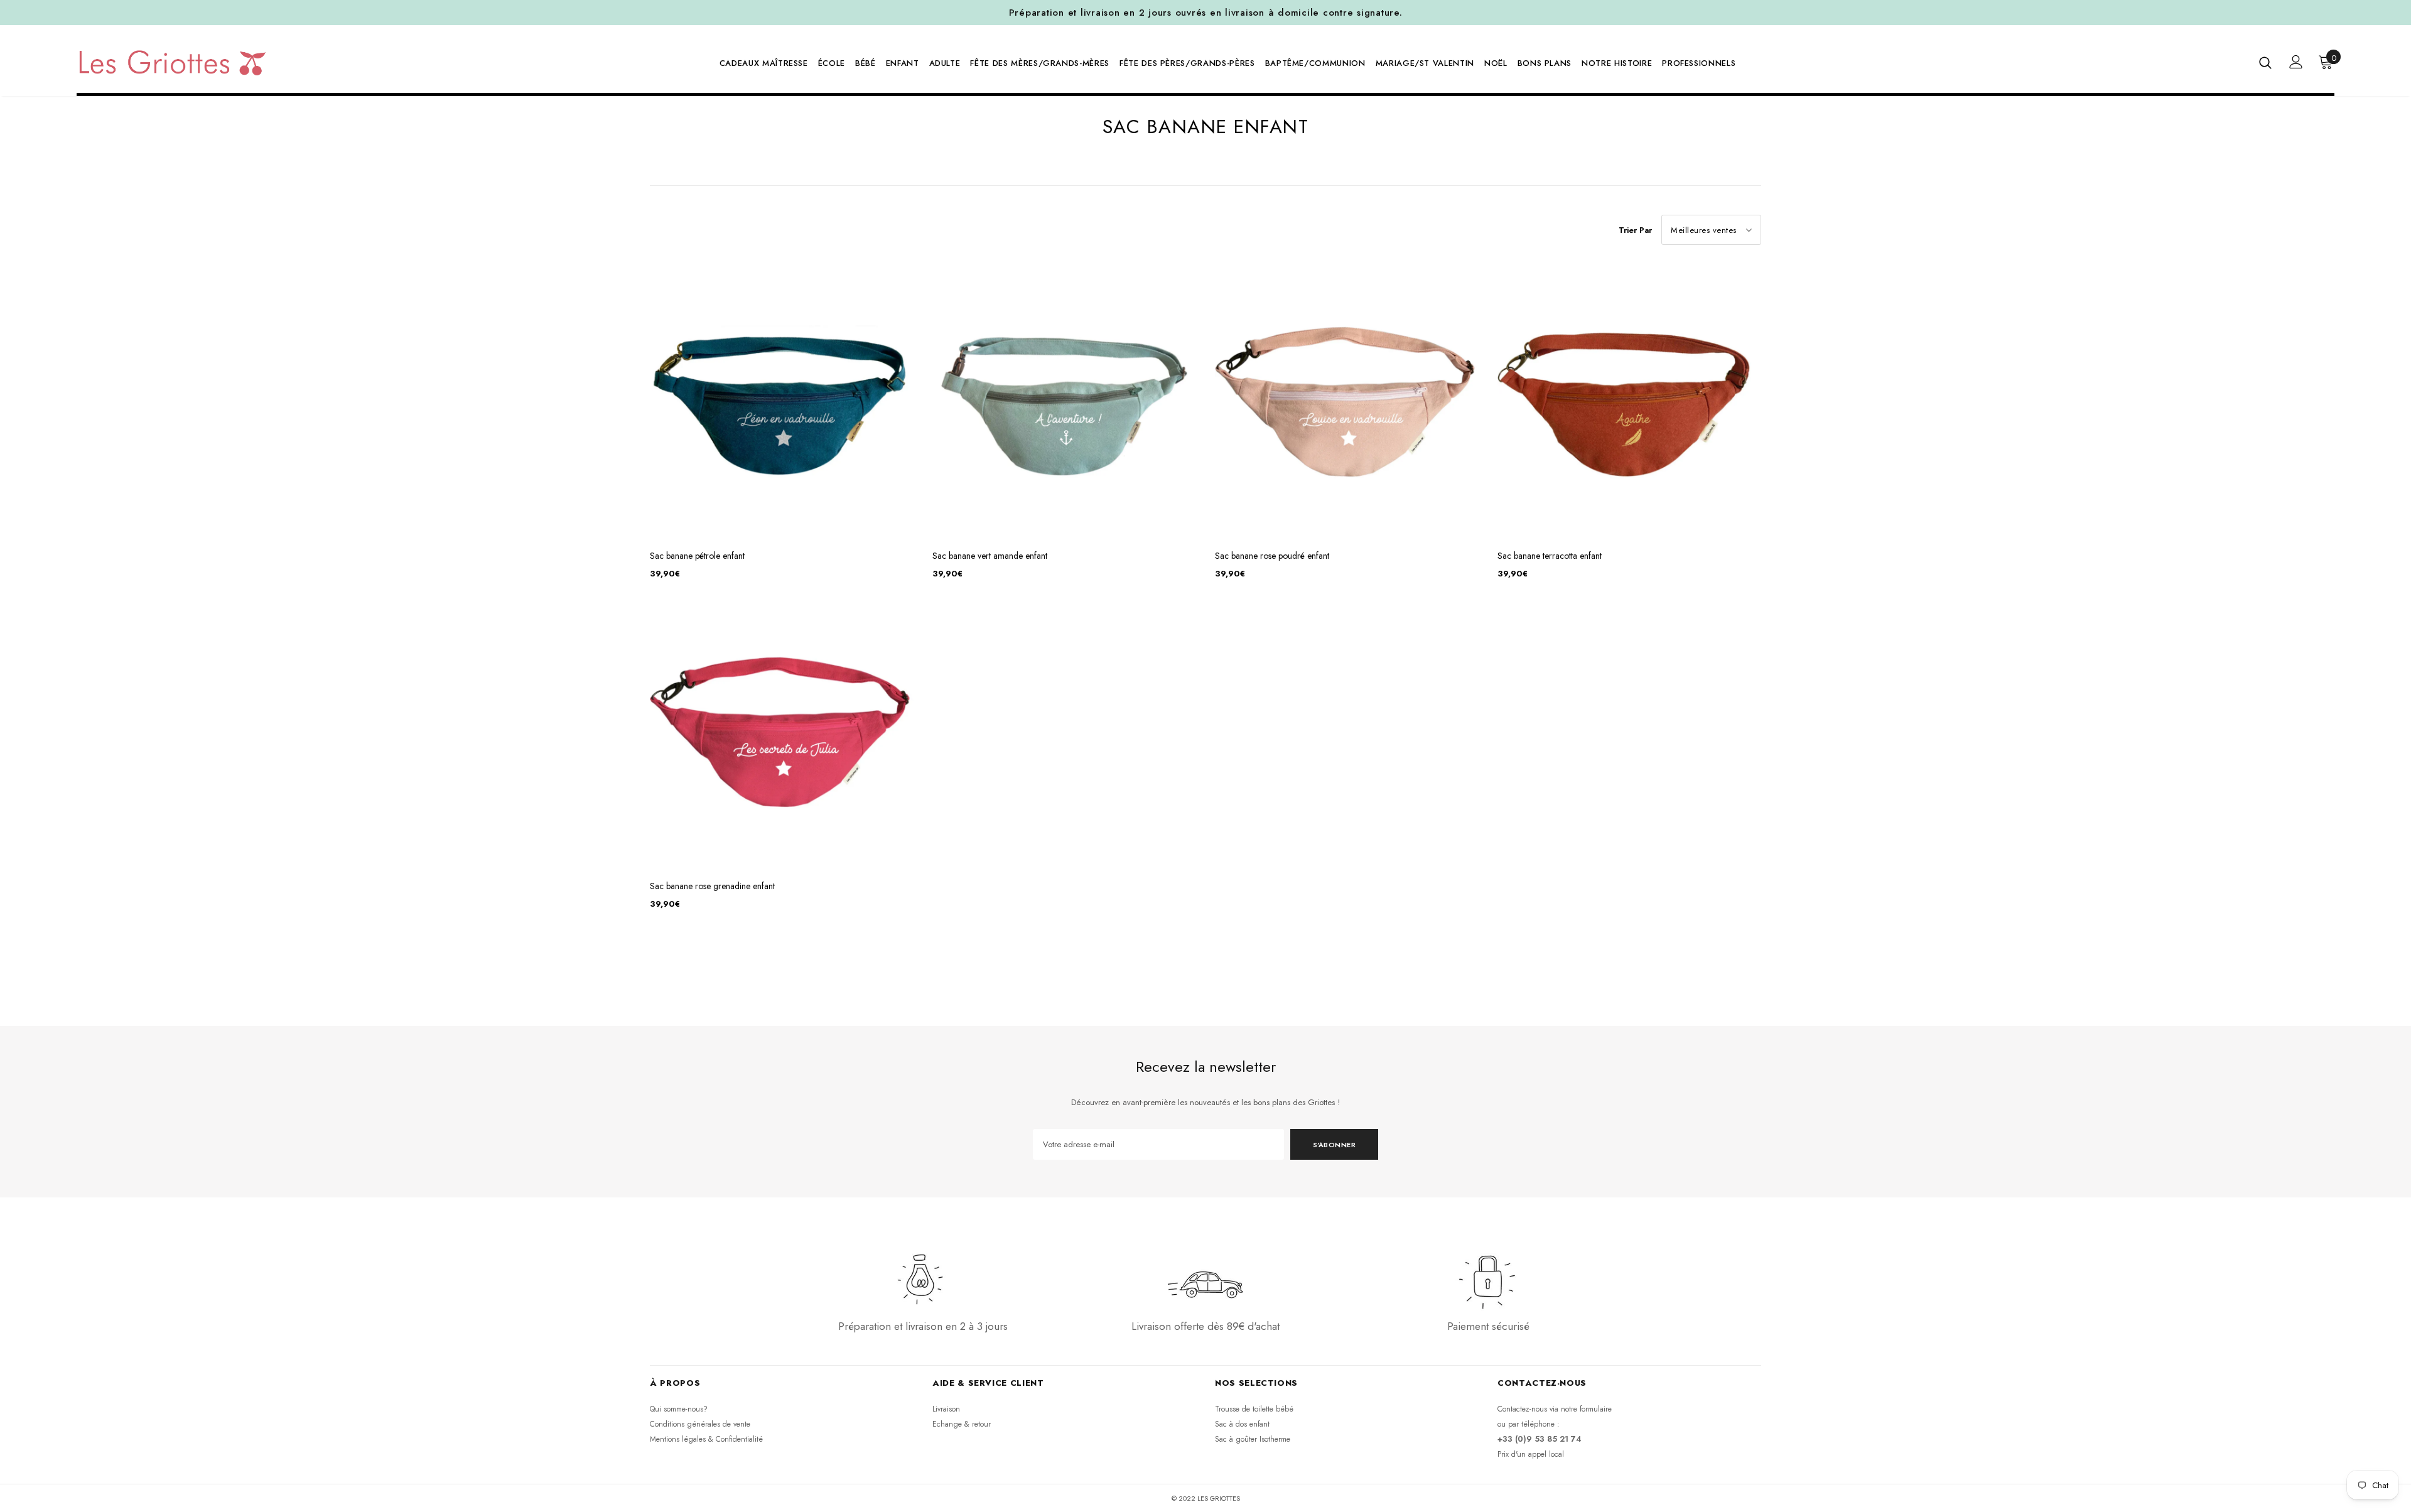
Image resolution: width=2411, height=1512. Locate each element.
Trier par (1635, 230)
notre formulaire (1586, 1409)
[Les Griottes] (172, 62)
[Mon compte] (2296, 62)
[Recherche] (2265, 62)
